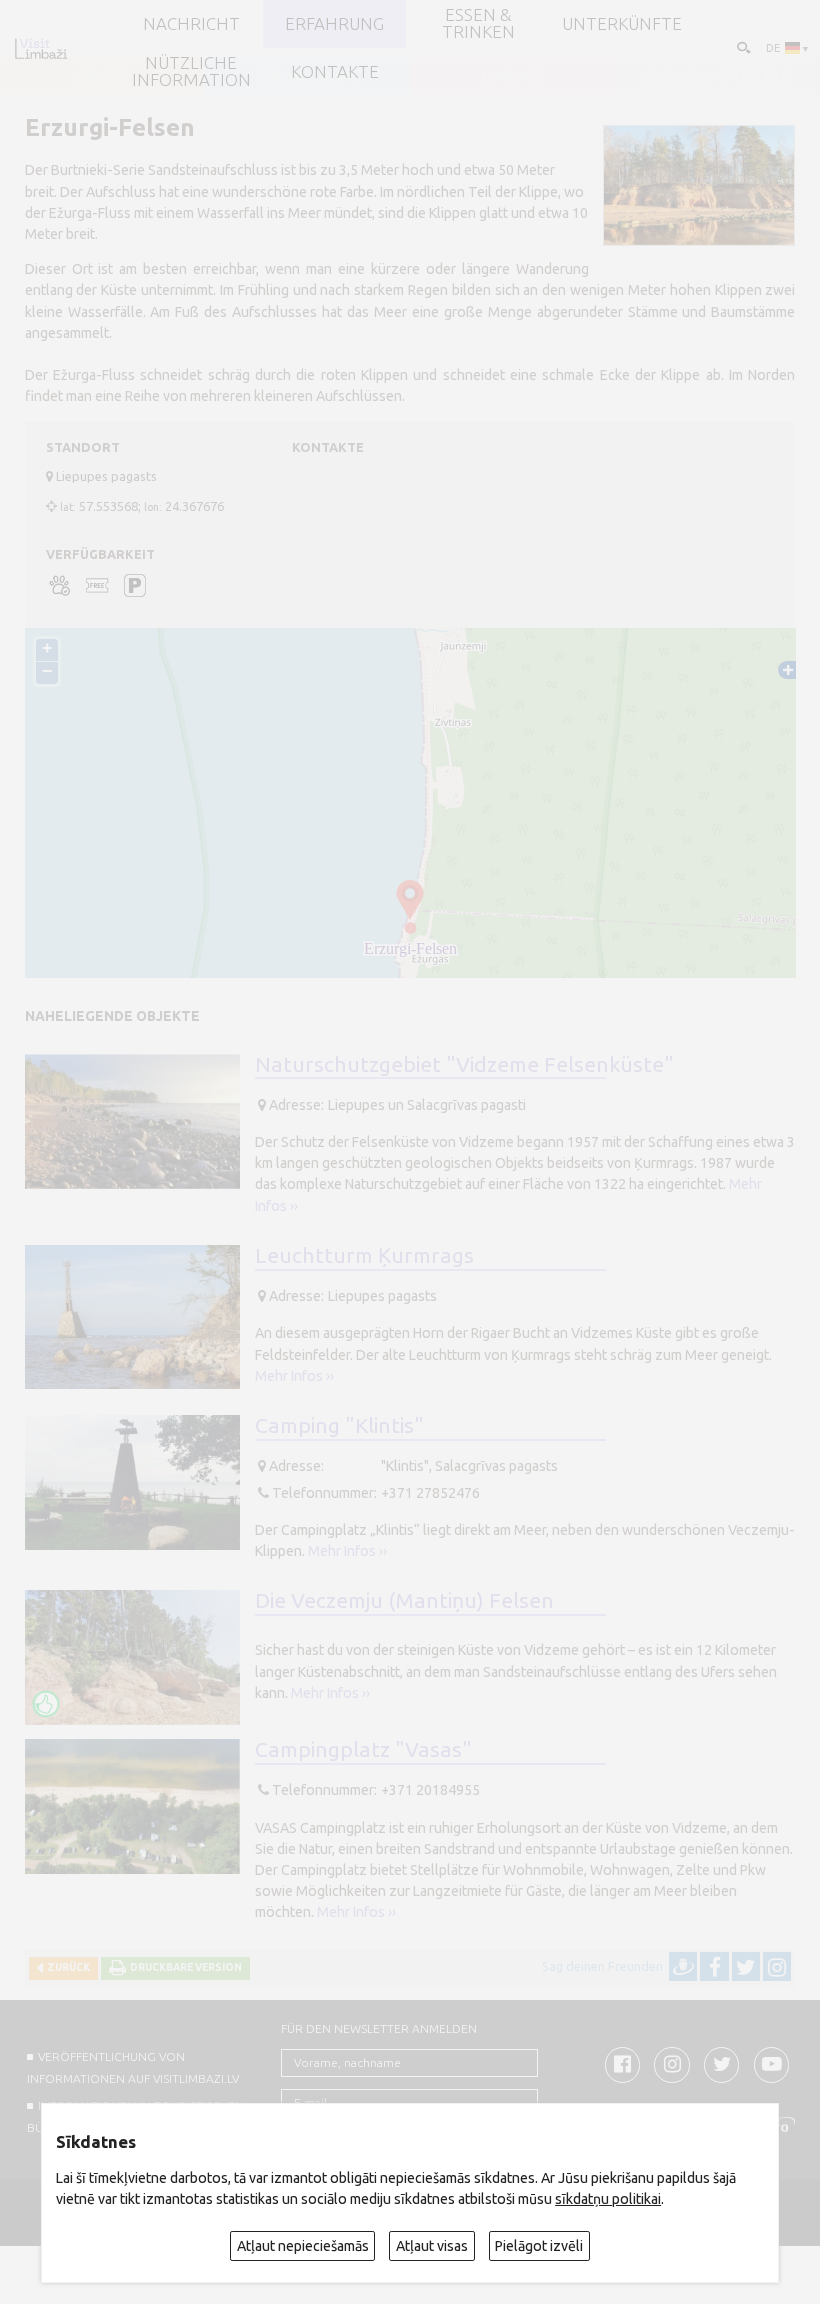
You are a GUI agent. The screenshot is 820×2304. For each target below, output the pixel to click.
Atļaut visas (432, 2246)
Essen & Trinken (478, 24)
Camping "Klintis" (339, 1425)
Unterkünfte (622, 24)
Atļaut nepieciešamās (303, 2246)
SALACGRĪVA (308, 76)
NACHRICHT (191, 24)
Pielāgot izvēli (539, 2246)
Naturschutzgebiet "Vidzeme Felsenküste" (464, 1064)
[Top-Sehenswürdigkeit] (46, 1704)
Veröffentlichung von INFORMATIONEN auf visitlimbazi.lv (133, 2067)
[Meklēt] (742, 46)
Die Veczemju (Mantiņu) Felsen (404, 1600)
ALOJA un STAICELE (718, 76)
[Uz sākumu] (41, 48)
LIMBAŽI (513, 76)
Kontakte (335, 72)
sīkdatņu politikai (608, 2199)
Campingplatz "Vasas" (363, 1749)
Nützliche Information (191, 72)
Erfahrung (334, 24)
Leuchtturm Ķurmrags (364, 1255)
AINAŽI (103, 76)
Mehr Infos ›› (294, 1376)
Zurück (66, 1967)
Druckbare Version (184, 1967)
